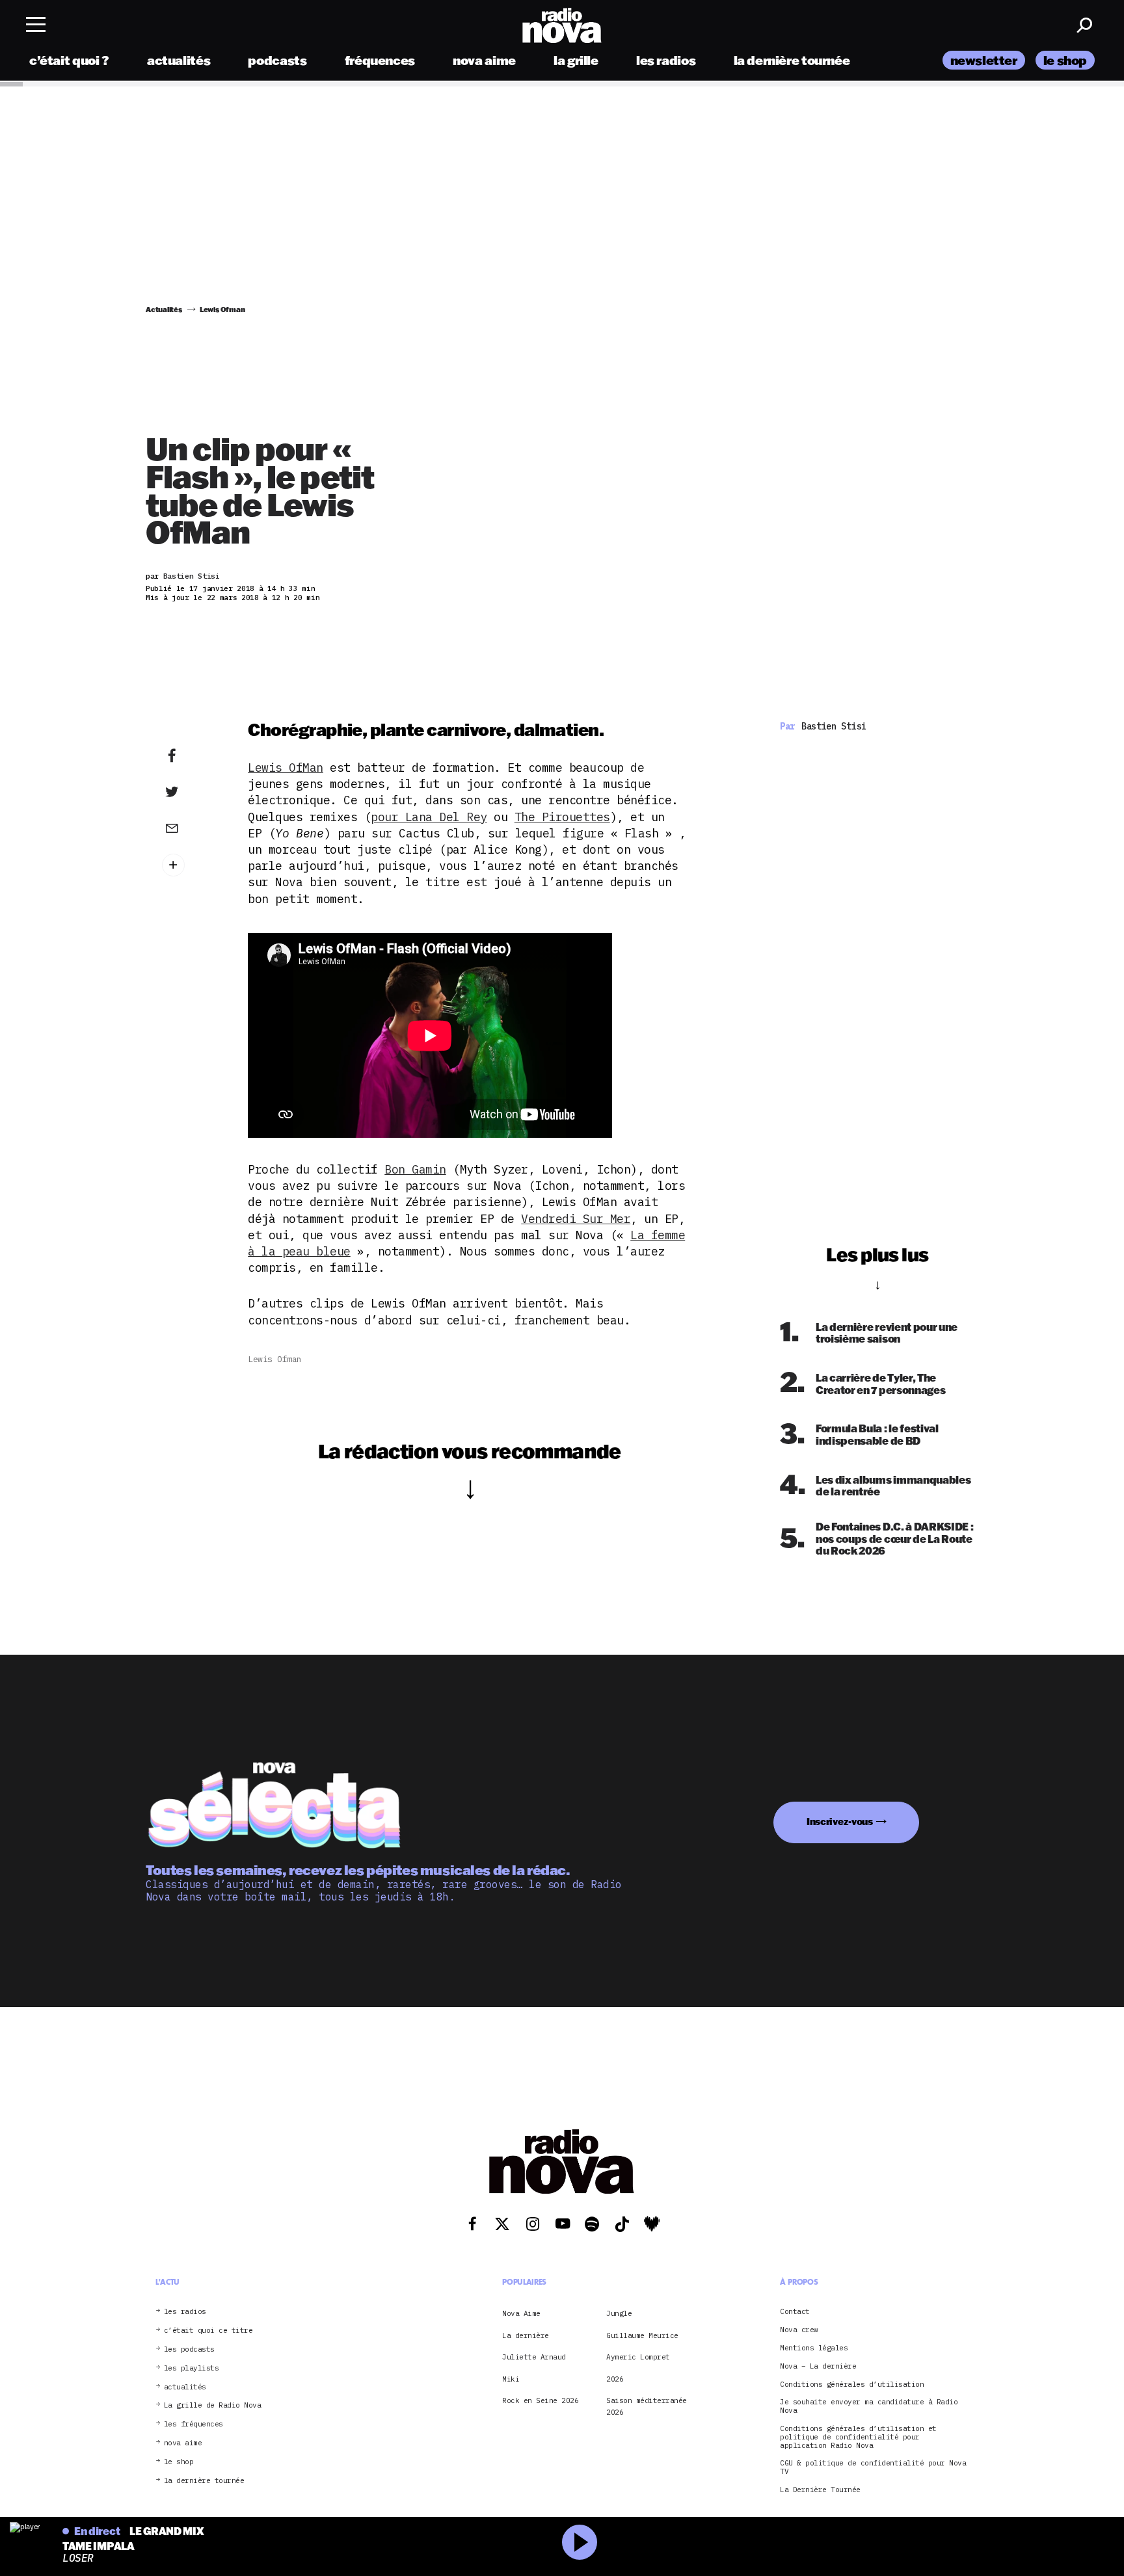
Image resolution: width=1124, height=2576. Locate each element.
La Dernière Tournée (820, 2490)
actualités (179, 60)
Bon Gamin (415, 1169)
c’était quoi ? (69, 60)
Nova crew (799, 2330)
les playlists (192, 2368)
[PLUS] (192, 865)
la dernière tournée (792, 60)
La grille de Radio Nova (213, 2405)
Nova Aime (521, 2313)
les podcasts (189, 2349)
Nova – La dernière (818, 2366)
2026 (615, 2379)
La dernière (526, 2335)
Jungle (619, 2313)
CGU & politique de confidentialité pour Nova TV (873, 2467)
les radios (666, 60)
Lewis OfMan (286, 768)
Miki (511, 2379)
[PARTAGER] (192, 792)
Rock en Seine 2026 (540, 2400)
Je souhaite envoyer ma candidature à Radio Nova (869, 2406)
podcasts (277, 60)
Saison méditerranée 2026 (647, 2406)
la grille (576, 60)
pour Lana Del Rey (429, 817)
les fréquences (194, 2424)
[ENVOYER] (192, 828)
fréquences (380, 60)
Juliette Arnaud (534, 2357)
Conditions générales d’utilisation (852, 2385)
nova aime (484, 60)
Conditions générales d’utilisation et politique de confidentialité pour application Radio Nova (858, 2437)
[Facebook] (192, 756)
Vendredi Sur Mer (576, 1219)
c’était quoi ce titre (208, 2331)
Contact (795, 2312)
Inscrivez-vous (840, 1821)
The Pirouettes (562, 817)
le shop (1065, 60)
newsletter (984, 60)
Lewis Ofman (275, 1359)
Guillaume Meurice (642, 2335)
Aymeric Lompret (638, 2357)
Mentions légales (814, 2348)
